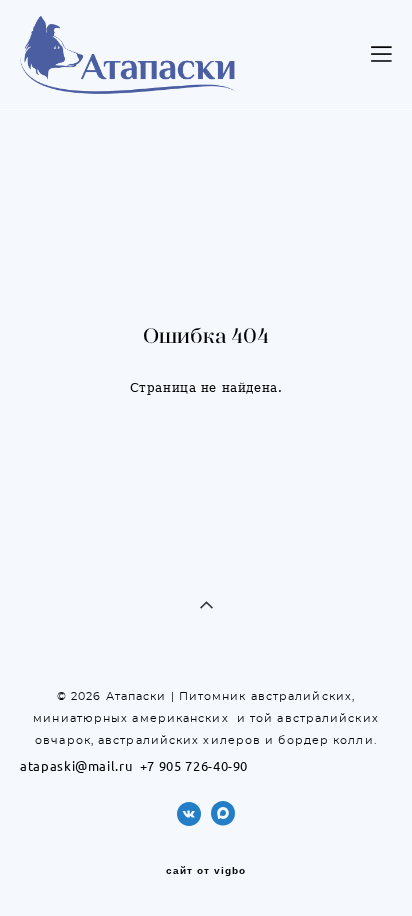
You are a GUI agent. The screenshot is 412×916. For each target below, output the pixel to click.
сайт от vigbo (206, 871)
